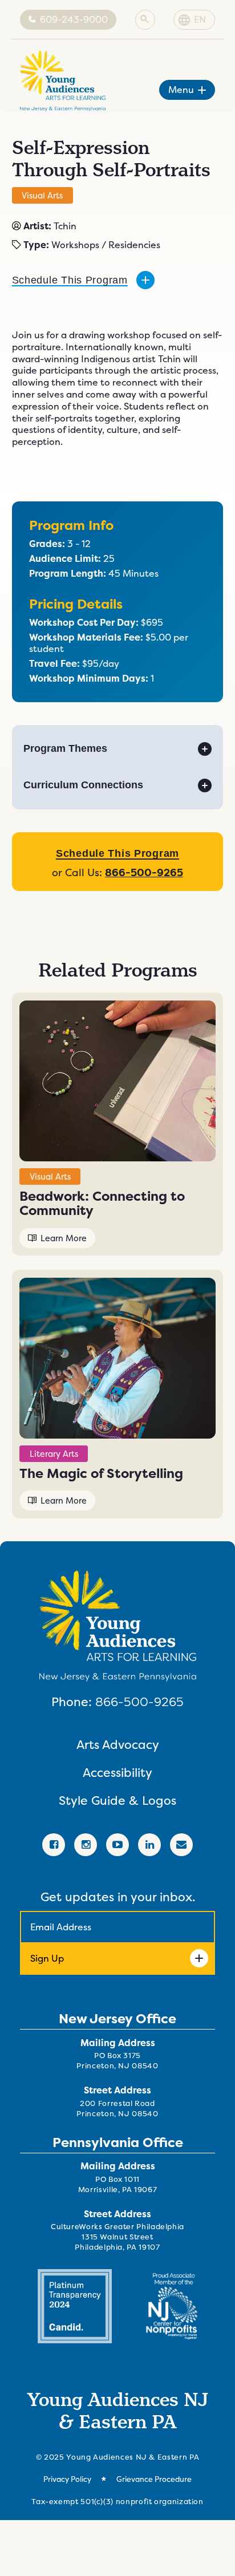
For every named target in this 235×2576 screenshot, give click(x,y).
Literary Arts (54, 1454)
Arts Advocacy (118, 1745)
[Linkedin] (149, 1845)
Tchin (65, 226)
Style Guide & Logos (117, 1801)
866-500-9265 (139, 1702)
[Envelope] (181, 1845)
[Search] (145, 20)
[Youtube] (117, 1845)
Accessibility (117, 1773)
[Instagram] (86, 1845)
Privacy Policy (67, 2479)
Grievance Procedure (154, 2479)
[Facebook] (54, 1845)
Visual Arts (42, 195)
